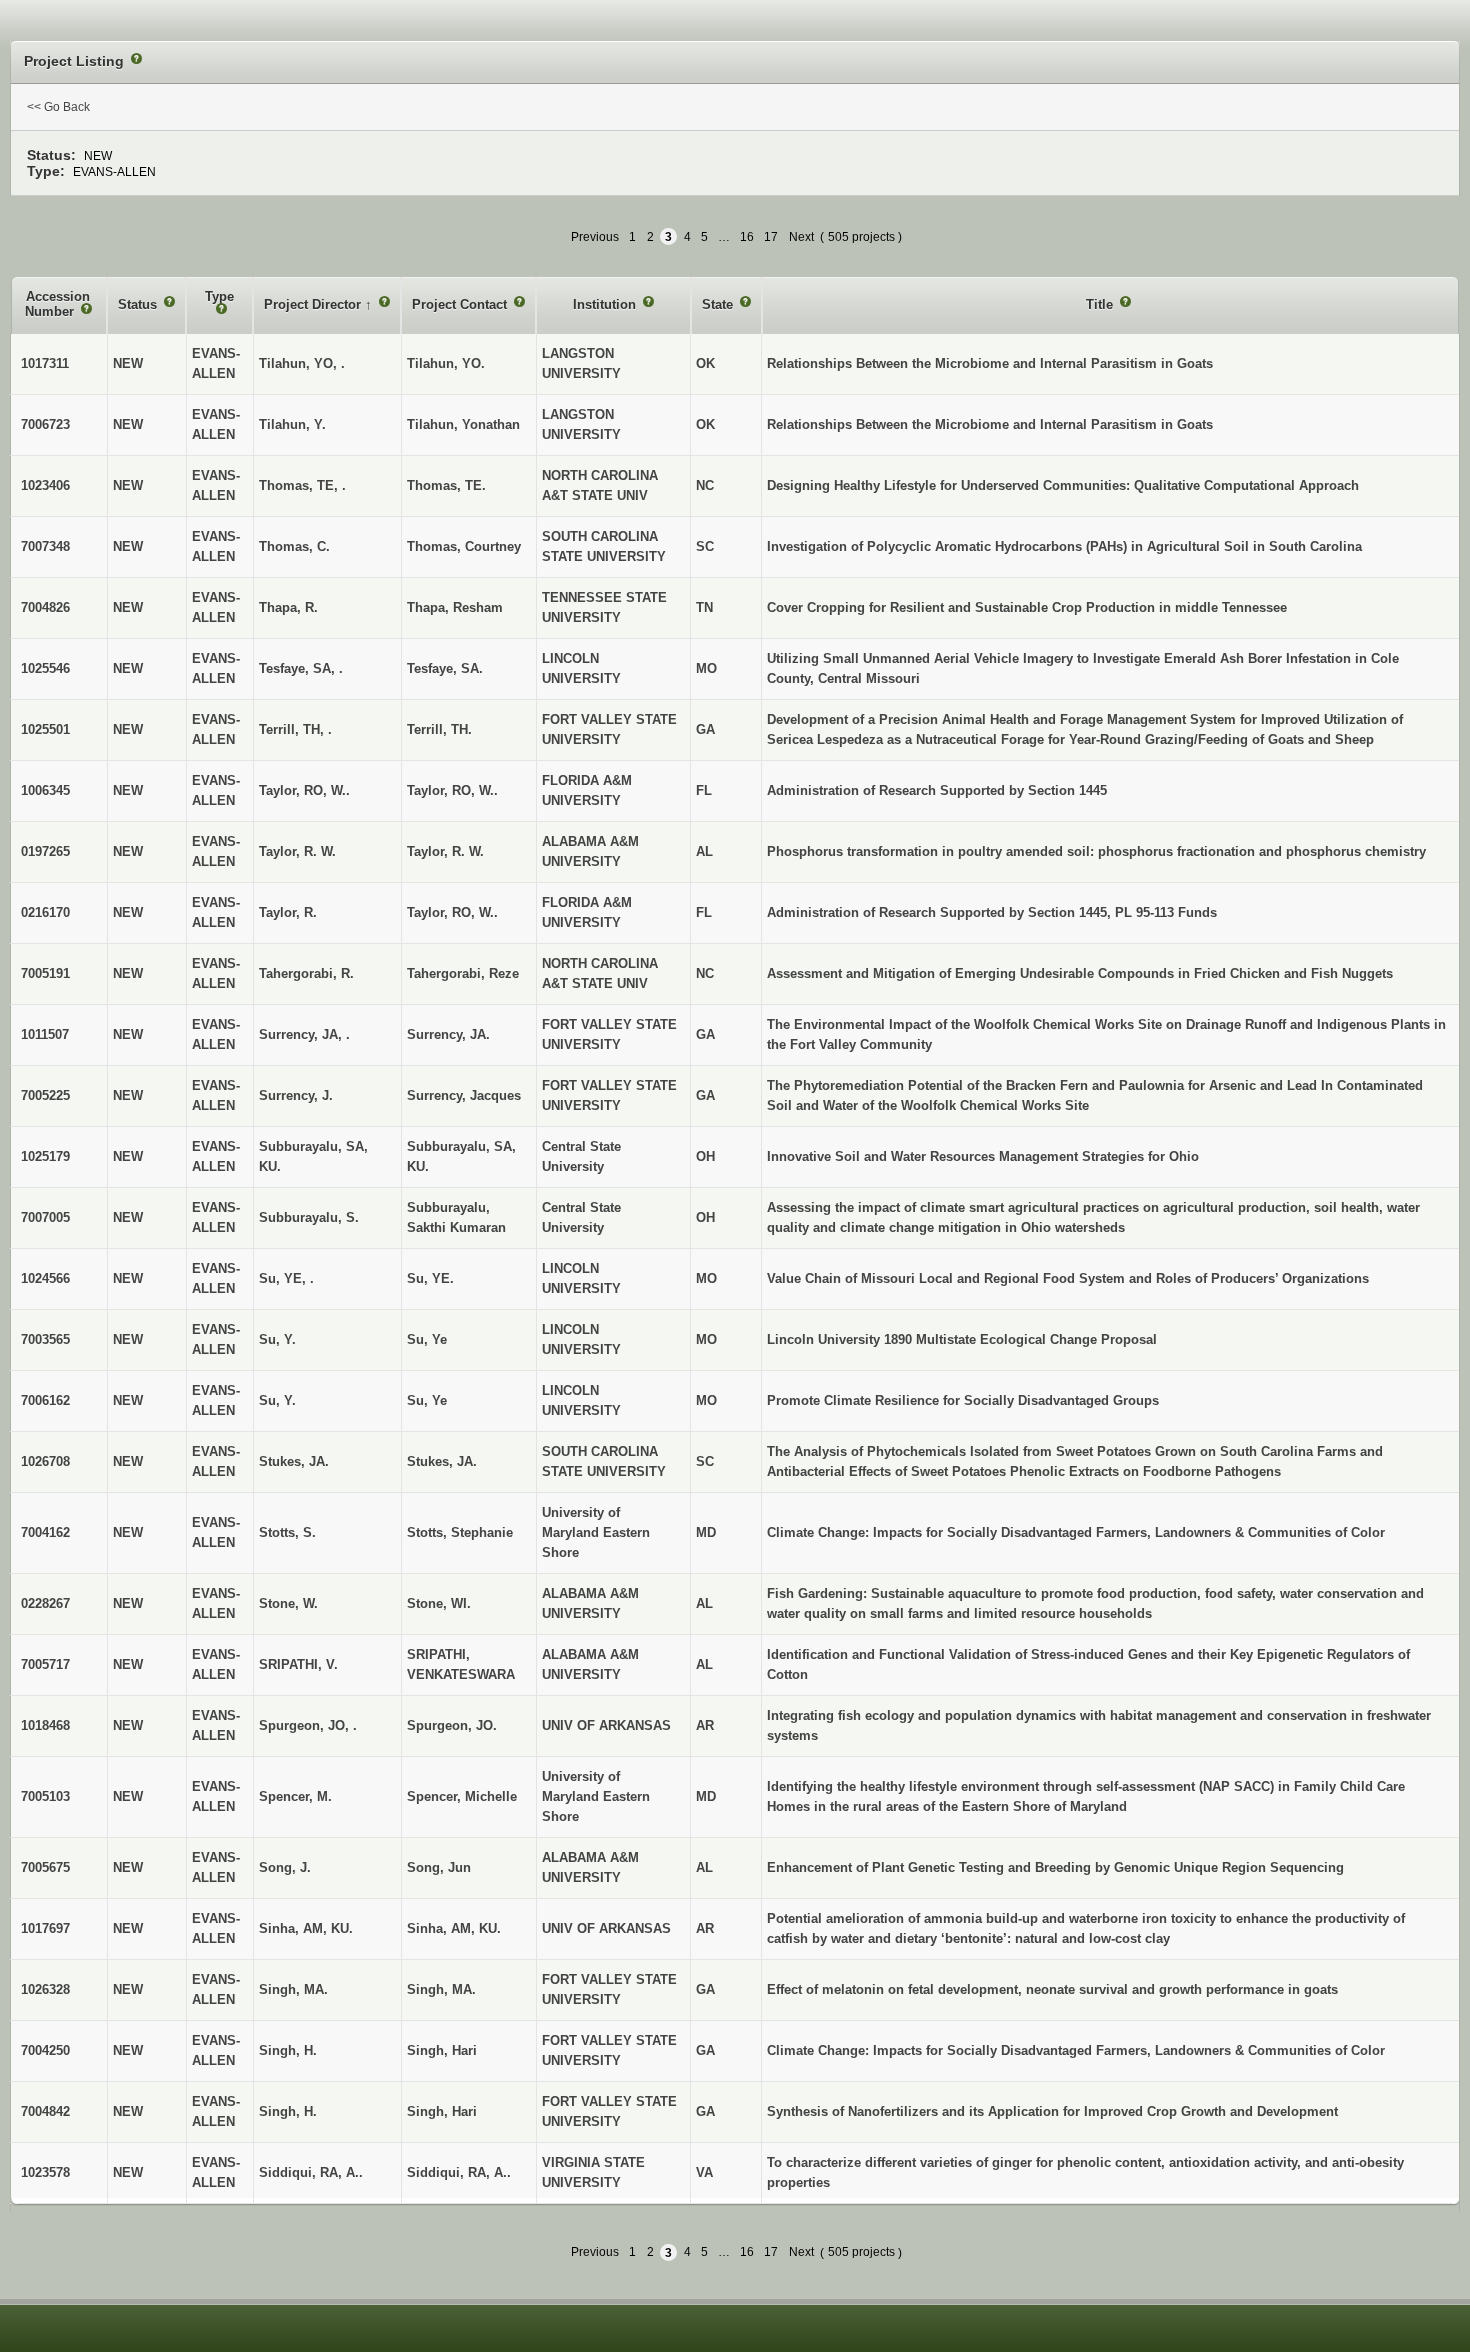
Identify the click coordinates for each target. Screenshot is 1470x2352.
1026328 (45, 1989)
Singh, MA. (441, 1989)
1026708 (45, 1461)
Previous (595, 237)
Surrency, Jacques (464, 1095)
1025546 (45, 668)
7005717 (45, 1664)
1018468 (45, 1725)
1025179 (45, 1156)
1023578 (45, 2172)
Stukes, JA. (442, 1461)
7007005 (45, 1217)
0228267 (45, 1603)
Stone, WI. (439, 1603)
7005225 (45, 1095)
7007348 (45, 546)
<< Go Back (58, 107)
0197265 (45, 851)
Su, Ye (427, 1339)
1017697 (45, 1928)
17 (771, 237)
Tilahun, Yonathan (463, 424)
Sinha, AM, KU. (454, 1928)
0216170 (45, 912)
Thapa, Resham (455, 607)
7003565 (45, 1339)
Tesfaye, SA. (445, 668)
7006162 (45, 1400)
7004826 (45, 607)
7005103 (45, 1796)
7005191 (45, 973)
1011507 (45, 1034)
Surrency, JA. (448, 1034)
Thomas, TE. (446, 485)
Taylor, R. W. (445, 851)
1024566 (45, 1278)
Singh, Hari (442, 2050)
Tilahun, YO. (446, 363)
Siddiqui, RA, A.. (459, 2172)
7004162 (45, 1532)
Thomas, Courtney (464, 546)
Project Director (314, 304)
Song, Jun (439, 1867)
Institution (606, 304)
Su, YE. (430, 1278)
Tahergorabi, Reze (463, 973)
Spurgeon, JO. (452, 1725)
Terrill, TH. (439, 729)
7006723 (45, 424)
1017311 (45, 363)
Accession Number (58, 304)
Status (139, 304)
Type (219, 296)
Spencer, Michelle (462, 1796)
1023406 (45, 485)
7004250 (45, 2050)
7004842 (45, 2111)
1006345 (45, 790)
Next (801, 237)
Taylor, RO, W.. (452, 790)
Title (1101, 304)
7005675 (45, 1867)
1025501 (45, 729)
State (719, 304)
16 (747, 237)
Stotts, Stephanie (460, 1532)
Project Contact (461, 304)
